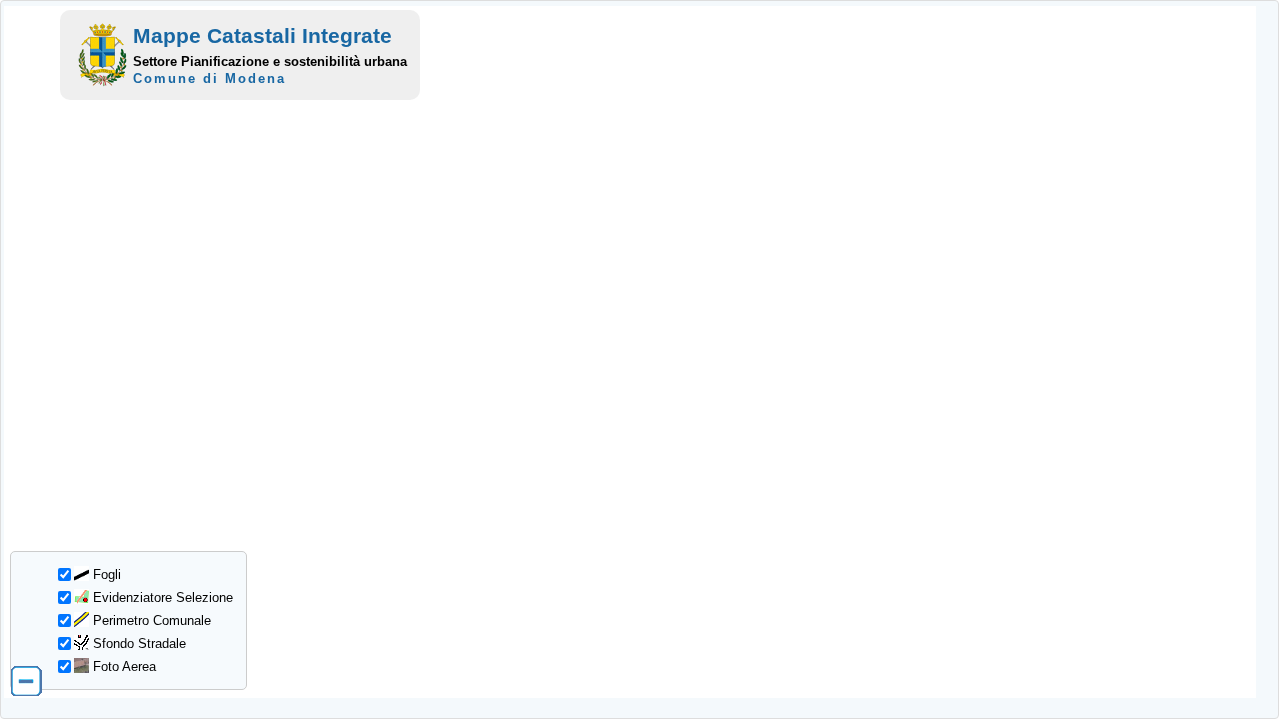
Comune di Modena (209, 78)
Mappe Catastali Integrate (262, 35)
